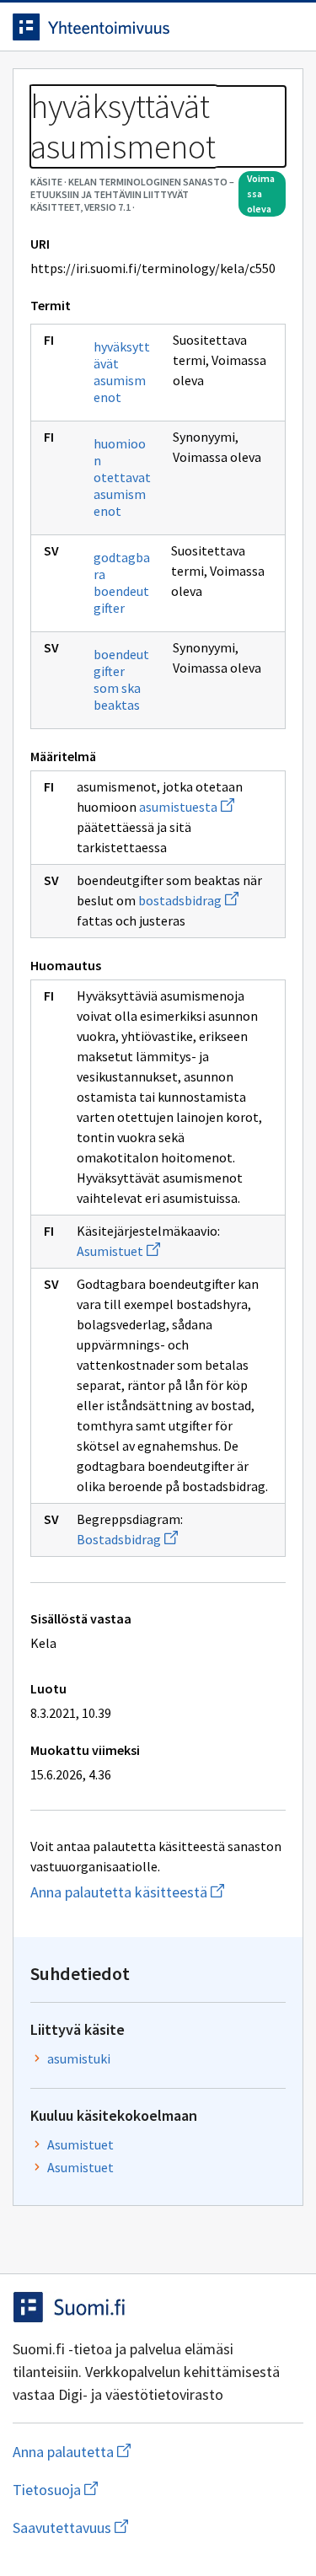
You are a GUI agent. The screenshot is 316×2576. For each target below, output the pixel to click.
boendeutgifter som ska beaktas (121, 679)
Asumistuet (118, 1251)
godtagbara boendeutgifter (122, 582)
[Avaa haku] (253, 27)
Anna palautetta (139, 2452)
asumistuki (79, 2058)
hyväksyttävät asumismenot (122, 372)
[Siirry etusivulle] (124, 27)
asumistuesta (187, 807)
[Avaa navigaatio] (287, 27)
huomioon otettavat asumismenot (122, 477)
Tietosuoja (137, 2490)
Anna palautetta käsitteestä (158, 1892)
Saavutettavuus (158, 2528)
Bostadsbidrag (127, 1539)
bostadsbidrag (188, 900)
